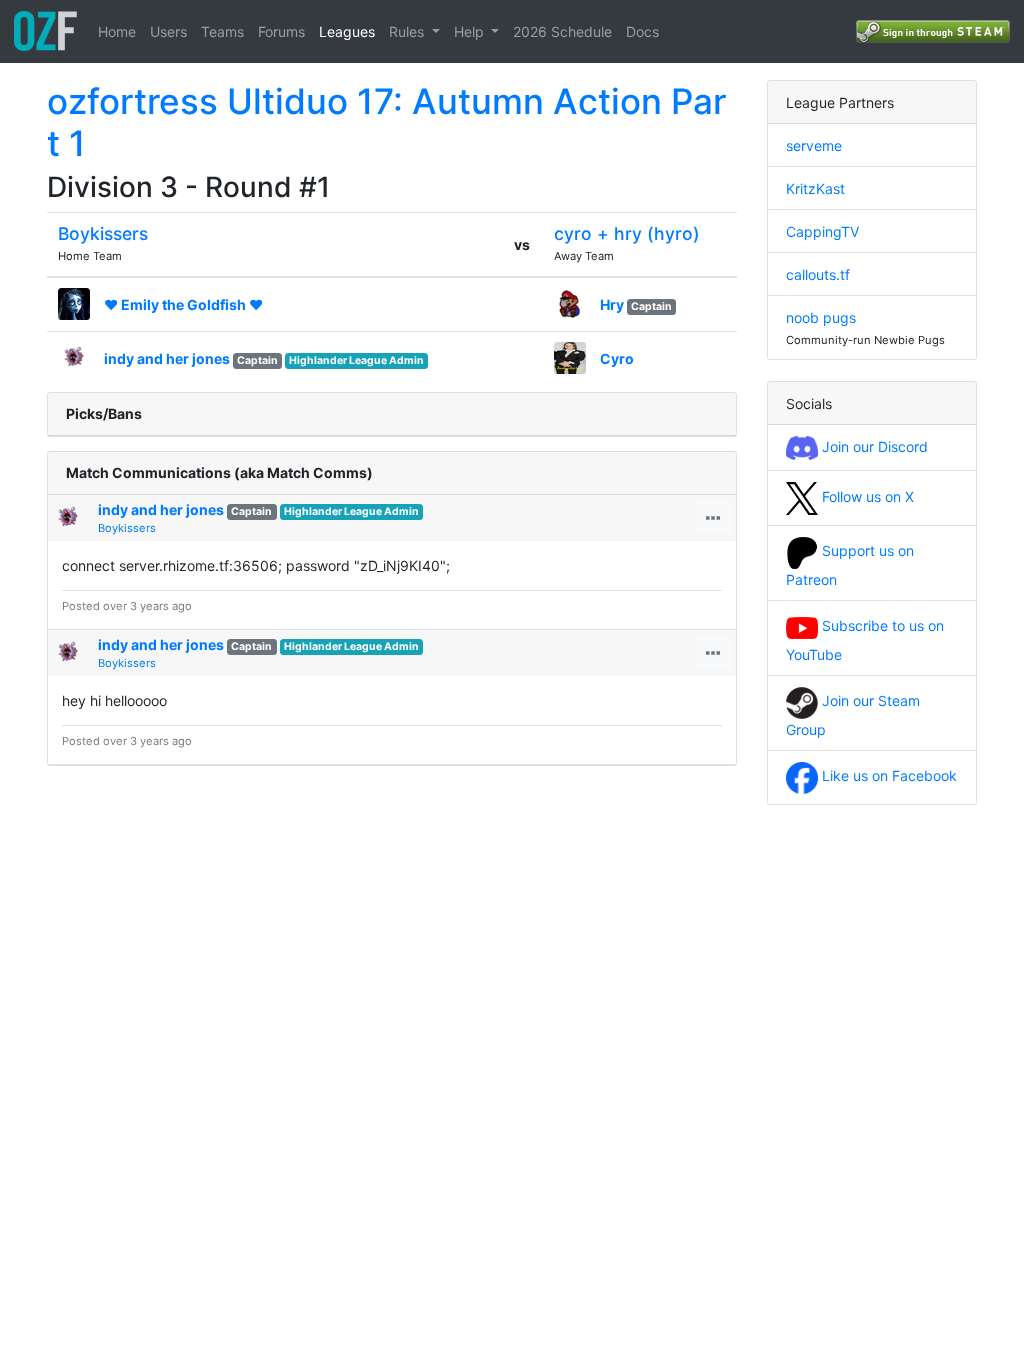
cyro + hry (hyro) (627, 233)
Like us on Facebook (887, 775)
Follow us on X (866, 496)
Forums (281, 31)
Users (168, 31)
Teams (222, 31)
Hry (612, 304)
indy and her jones (167, 358)
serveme (814, 145)
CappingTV (822, 231)
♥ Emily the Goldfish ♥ (183, 304)
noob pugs (821, 317)
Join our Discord (873, 446)
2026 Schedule (562, 31)
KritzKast (815, 188)
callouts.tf (818, 274)
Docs (642, 31)
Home (117, 31)
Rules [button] (408, 31)
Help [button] (471, 31)
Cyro (617, 358)
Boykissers (103, 233)
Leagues (347, 31)
